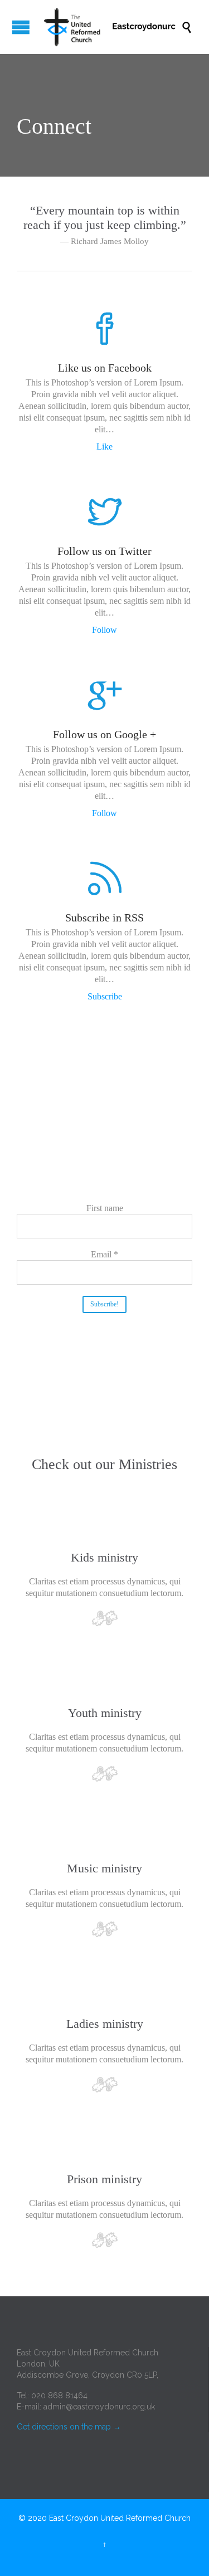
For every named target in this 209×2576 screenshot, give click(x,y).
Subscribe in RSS (104, 918)
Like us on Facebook (105, 368)
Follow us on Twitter (104, 551)
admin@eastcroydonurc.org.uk (99, 2407)
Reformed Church (158, 2518)
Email (104, 1254)
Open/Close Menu (21, 27)
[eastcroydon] (110, 27)
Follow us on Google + (104, 734)
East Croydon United (86, 2518)
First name (105, 1208)
